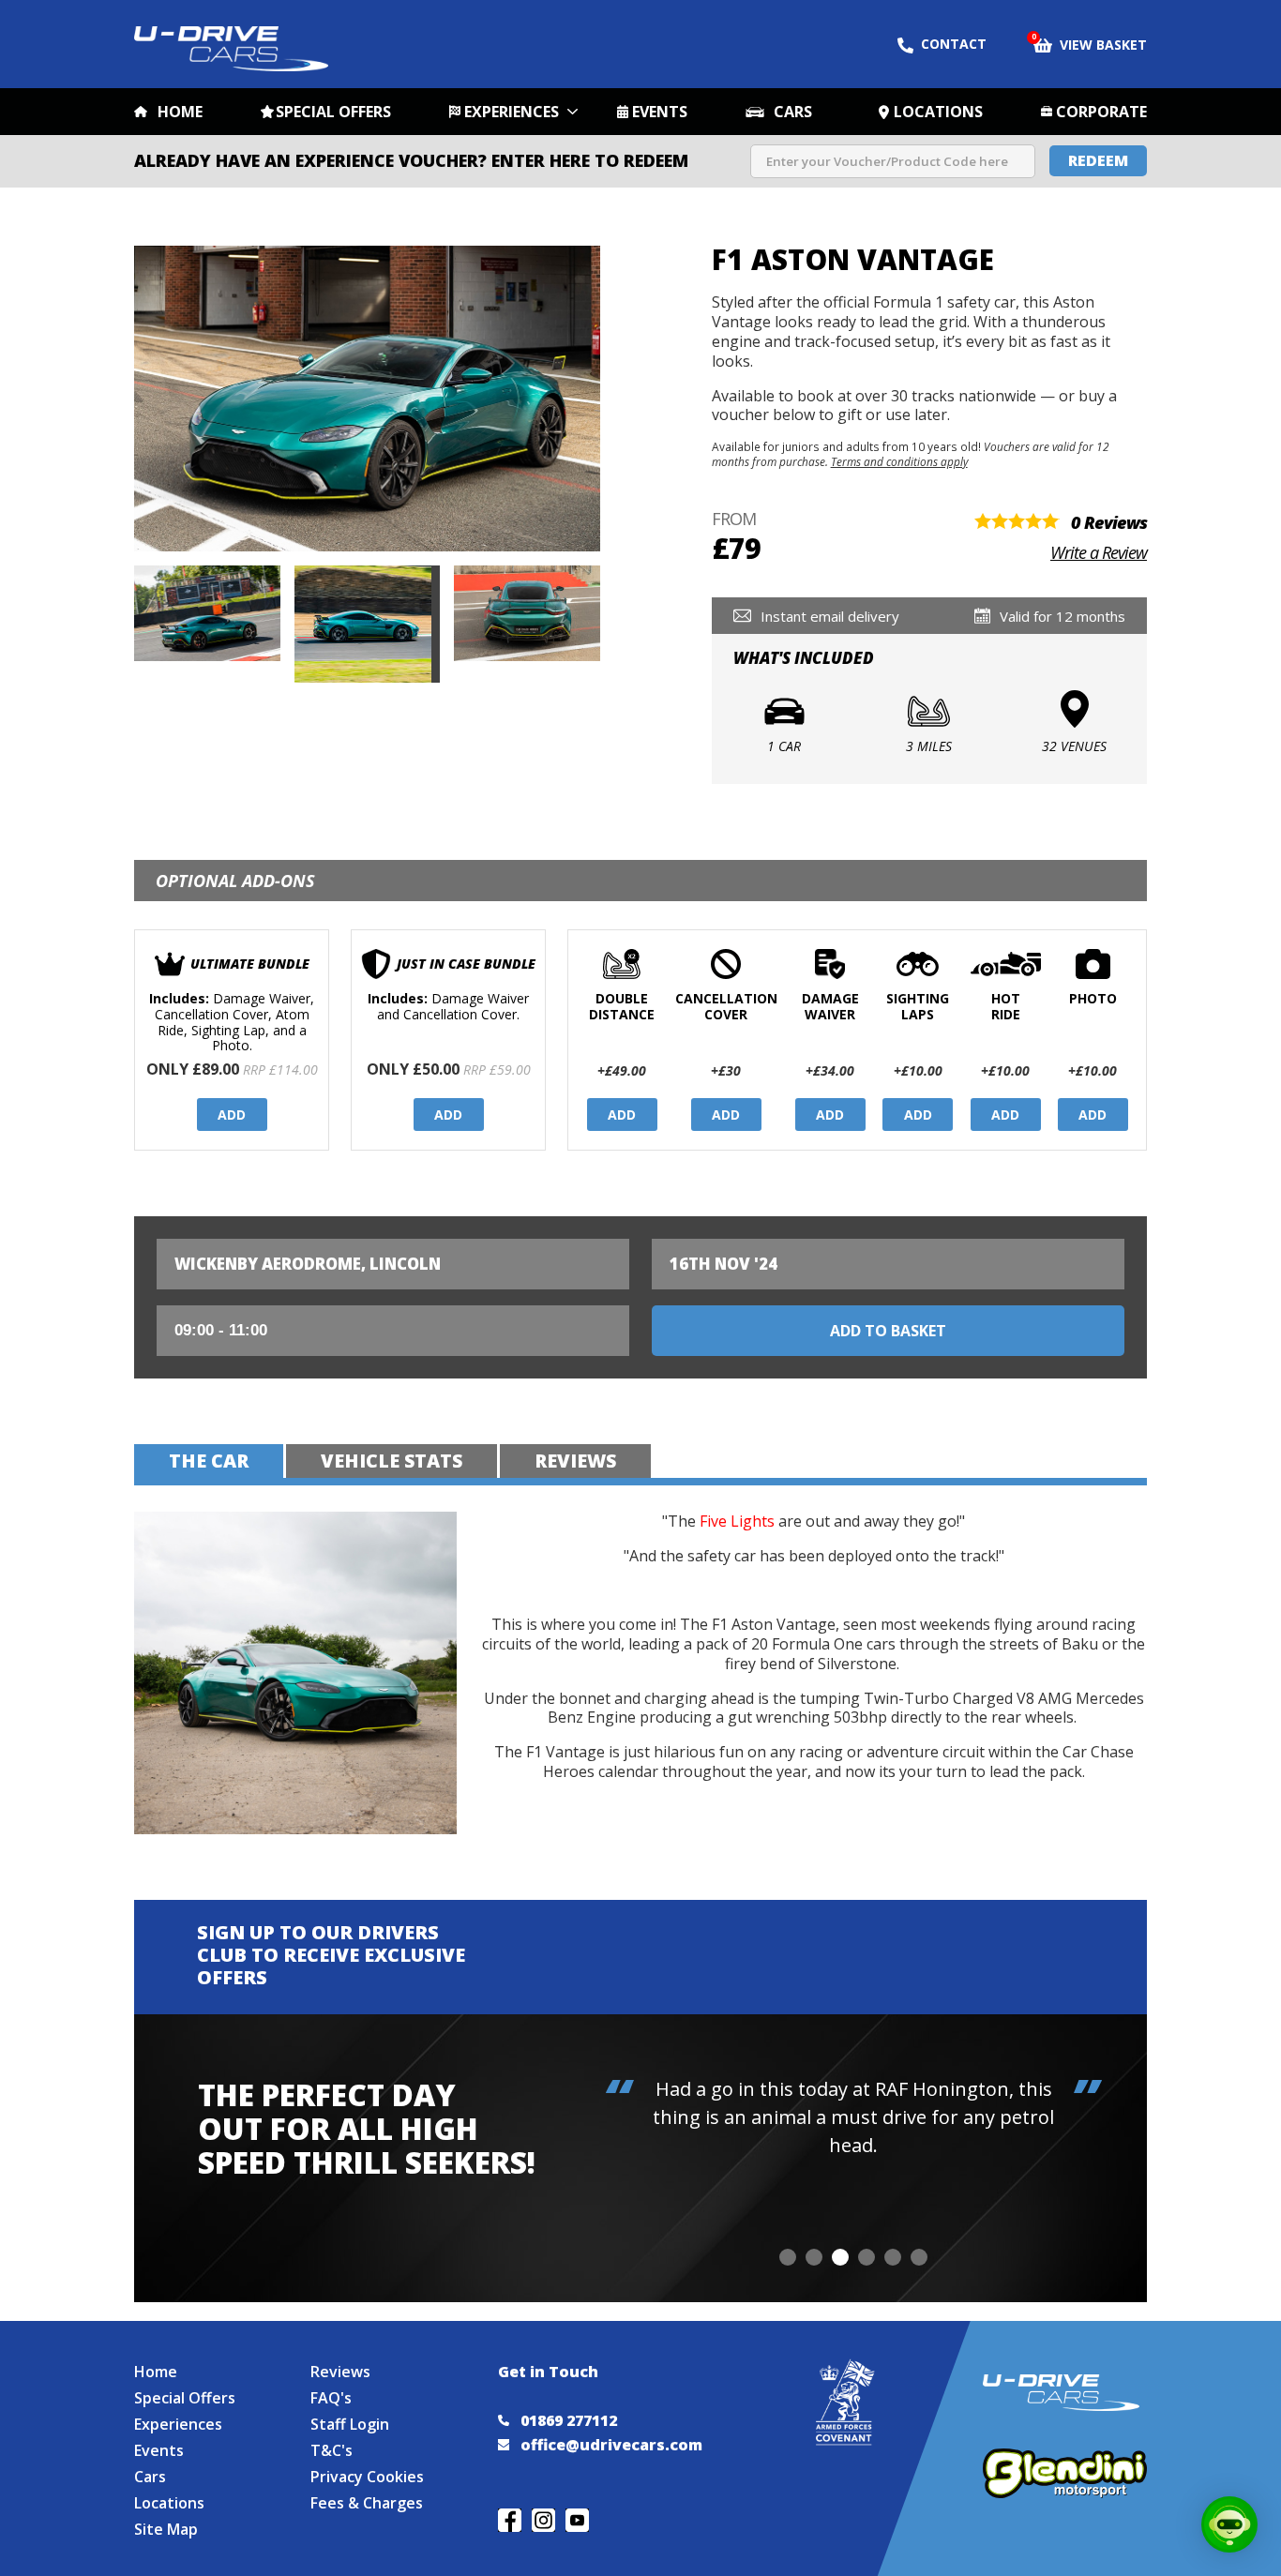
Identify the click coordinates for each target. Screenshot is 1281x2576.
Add (232, 1115)
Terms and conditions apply (899, 461)
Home (180, 112)
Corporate (1101, 112)
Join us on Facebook (510, 2520)
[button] (788, 2257)
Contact (954, 44)
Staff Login (350, 2424)
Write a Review (1099, 552)
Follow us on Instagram (543, 2520)
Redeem (1098, 160)
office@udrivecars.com (611, 2445)
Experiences (512, 112)
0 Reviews (1109, 522)
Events (660, 112)
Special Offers (333, 112)
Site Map (166, 2529)
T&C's (332, 2450)
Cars (793, 112)
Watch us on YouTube (577, 2520)
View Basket (1090, 43)
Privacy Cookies (367, 2477)
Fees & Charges (367, 2503)
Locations (938, 112)
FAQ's (331, 2398)
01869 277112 (569, 2420)
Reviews (340, 2372)
